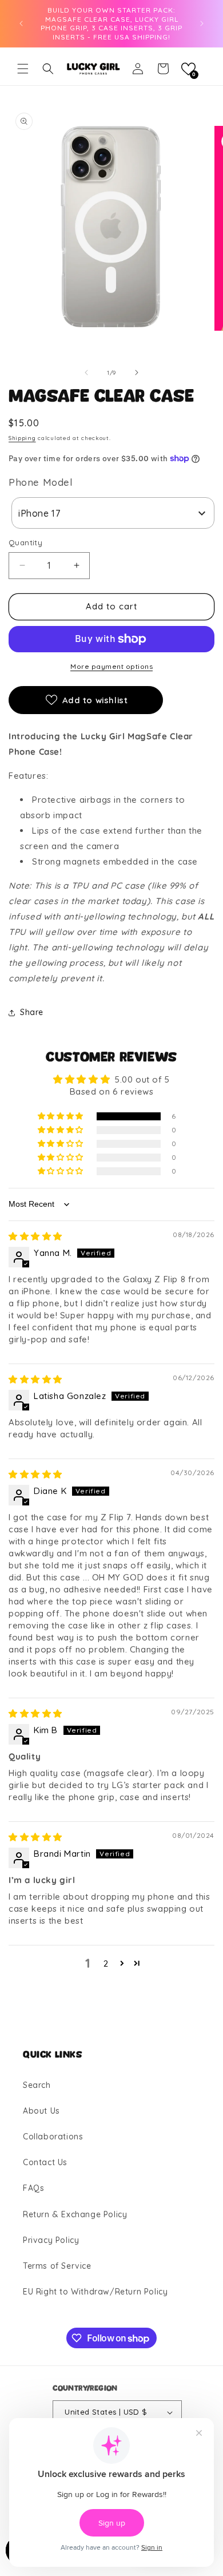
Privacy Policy (51, 2240)
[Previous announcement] (21, 23)
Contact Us (45, 2162)
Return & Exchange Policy (75, 2214)
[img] (35, 1236)
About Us (41, 2111)
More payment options (111, 666)
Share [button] (32, 1012)
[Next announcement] (202, 23)
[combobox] (113, 513)
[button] (23, 69)
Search (37, 2085)
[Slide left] (86, 372)
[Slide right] (137, 372)
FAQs (33, 2188)
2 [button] (106, 1963)
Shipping (22, 438)
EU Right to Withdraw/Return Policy (95, 2292)
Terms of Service (57, 2266)
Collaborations (53, 2137)
